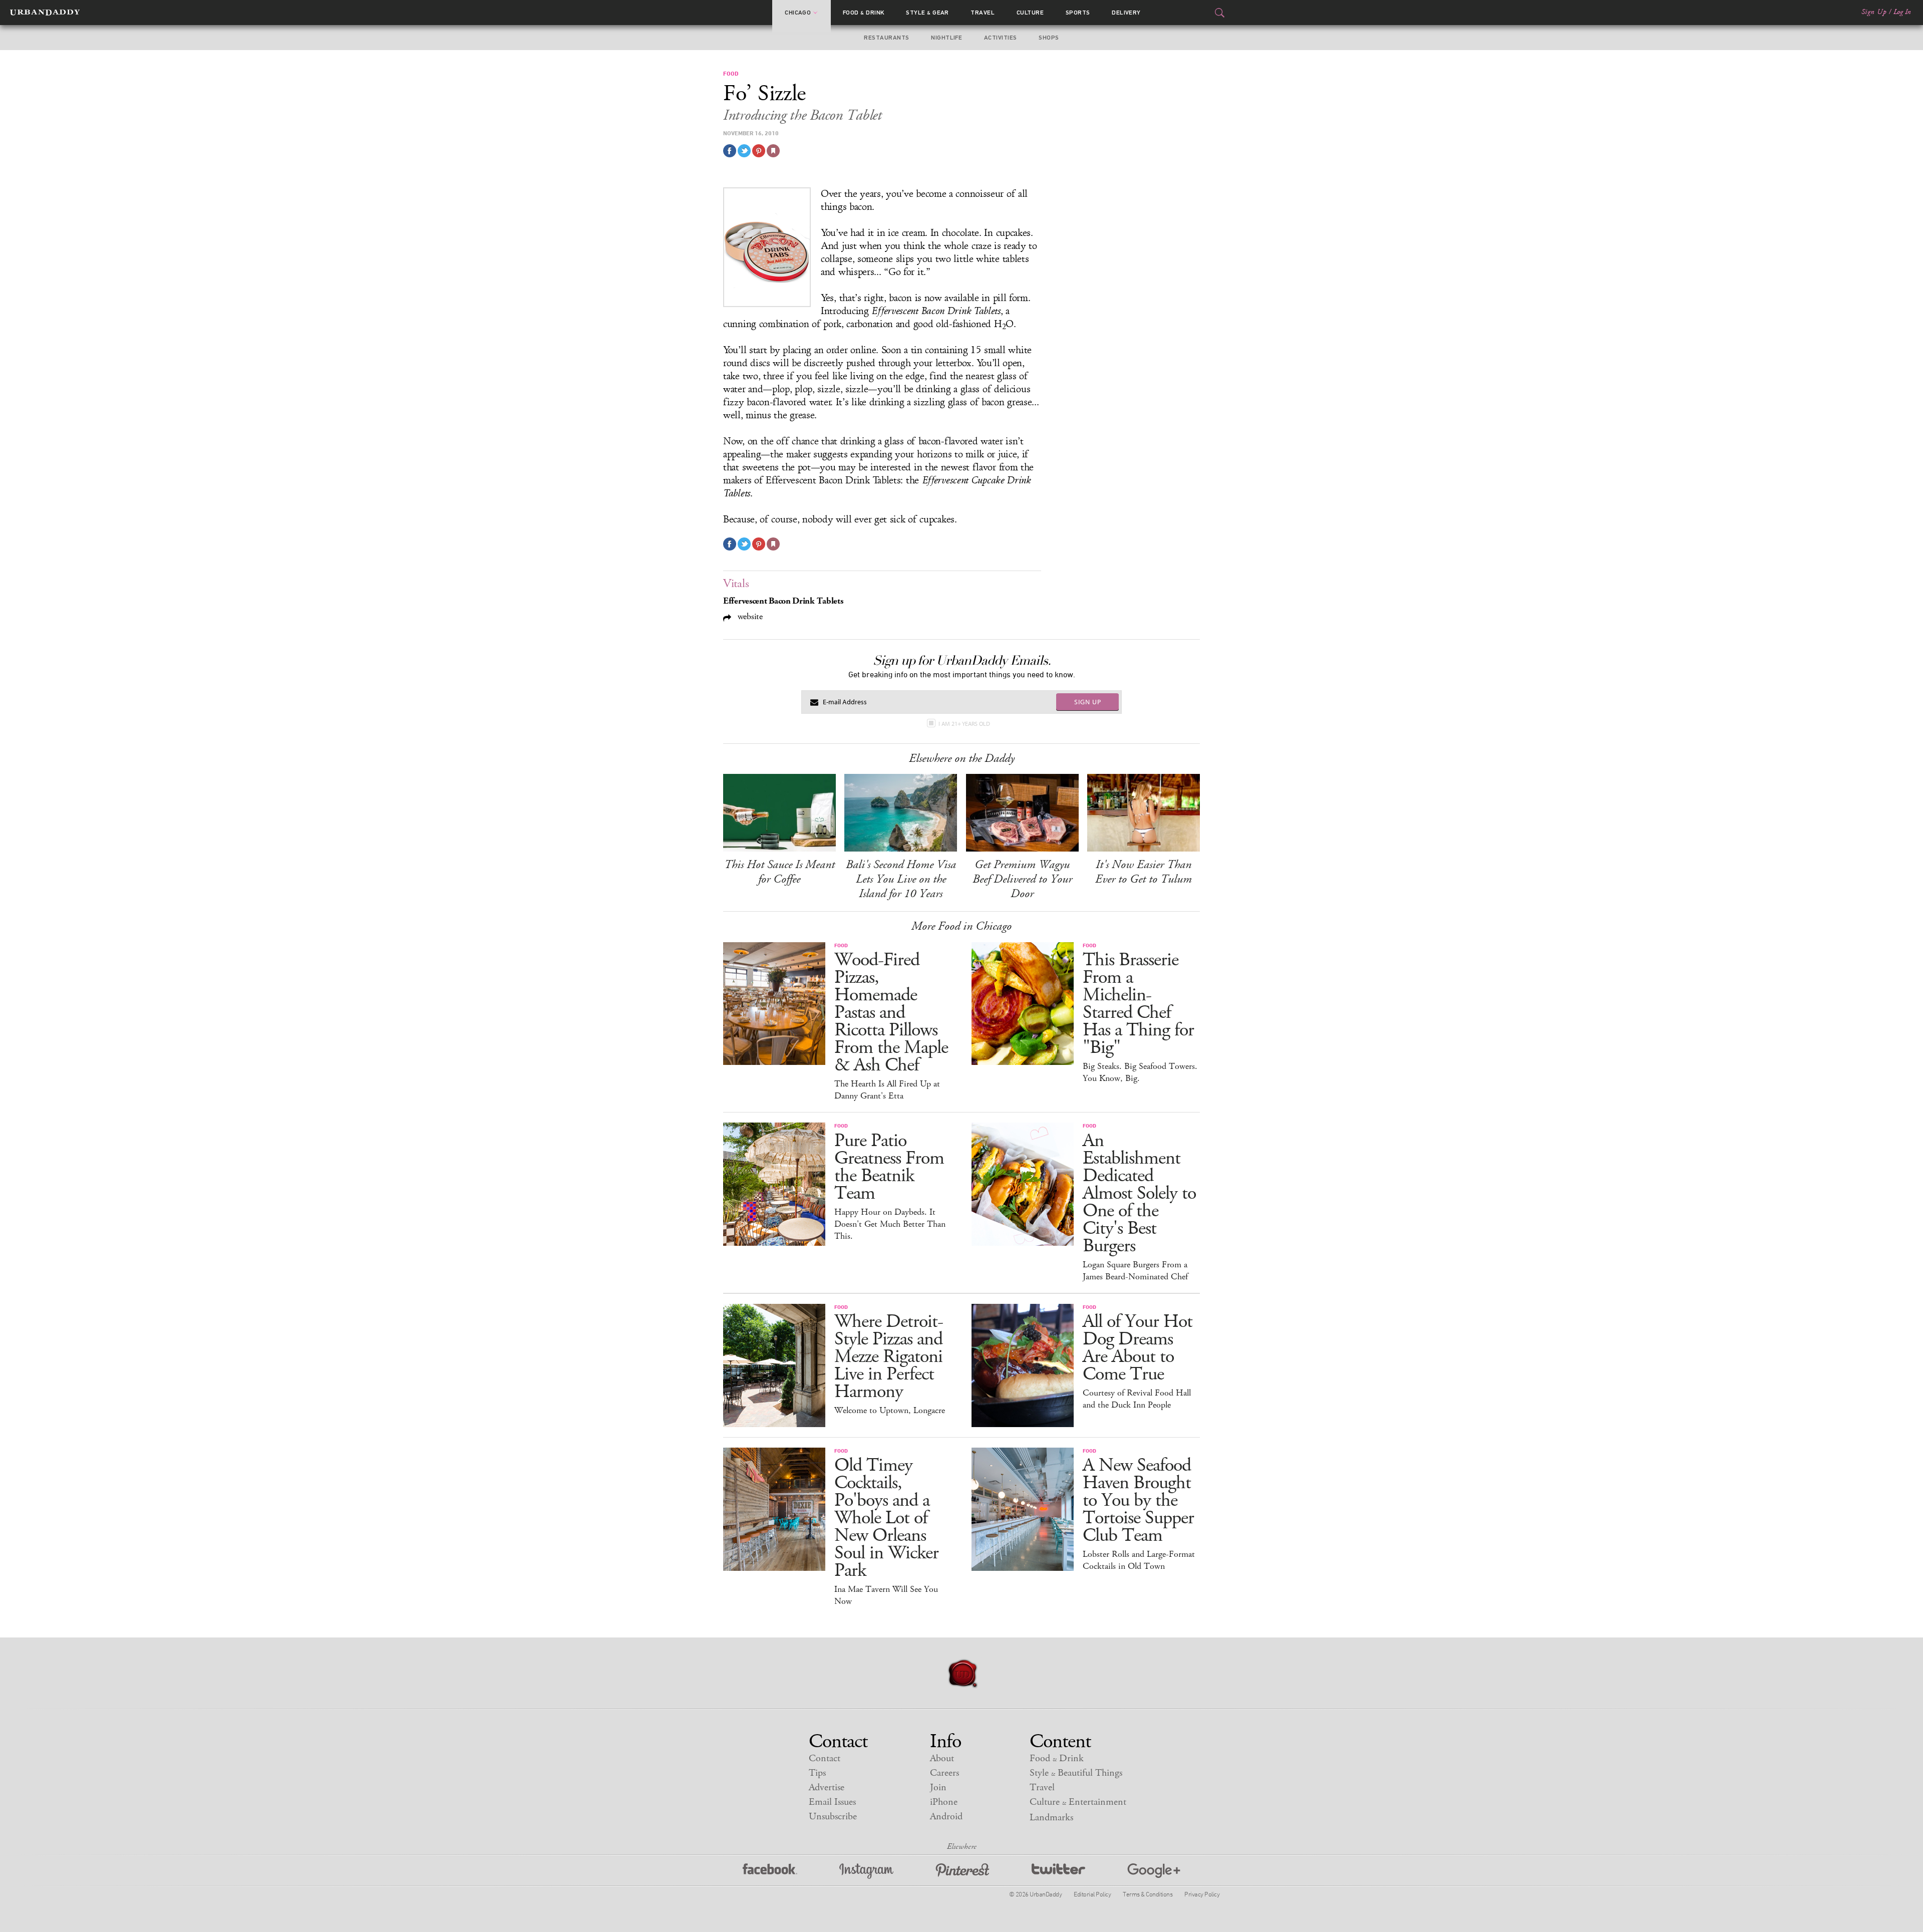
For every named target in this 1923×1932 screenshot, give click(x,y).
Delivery (1126, 13)
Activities (1001, 38)
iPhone (944, 1802)
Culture (1030, 13)
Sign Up (1874, 12)
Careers (944, 1773)
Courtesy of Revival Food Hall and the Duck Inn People (1137, 1399)
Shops (1049, 38)
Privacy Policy (1202, 1894)
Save (759, 151)
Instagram (866, 1871)
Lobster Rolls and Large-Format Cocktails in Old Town (1139, 1560)
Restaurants (886, 38)
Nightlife (946, 38)
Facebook (770, 1871)
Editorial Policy (1092, 1894)
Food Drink (864, 13)
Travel (983, 13)
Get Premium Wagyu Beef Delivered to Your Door (1022, 879)
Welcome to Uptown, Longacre (890, 1411)
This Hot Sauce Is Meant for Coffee (779, 872)
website (749, 616)
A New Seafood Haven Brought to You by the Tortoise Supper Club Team (1138, 1500)
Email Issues (832, 1802)
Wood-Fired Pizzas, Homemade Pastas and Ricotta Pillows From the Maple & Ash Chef (891, 1013)
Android (946, 1817)
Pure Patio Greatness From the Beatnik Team (889, 1167)
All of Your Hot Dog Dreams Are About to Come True (1138, 1348)
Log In (1902, 12)
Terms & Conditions (1148, 1894)
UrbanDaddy (45, 13)
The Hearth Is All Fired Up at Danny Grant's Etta (887, 1090)
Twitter (1058, 1871)
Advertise (827, 1787)
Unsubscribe (833, 1817)
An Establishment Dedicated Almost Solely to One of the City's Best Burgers (1139, 1193)
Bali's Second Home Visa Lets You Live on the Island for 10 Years (901, 879)
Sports (1078, 13)
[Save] (773, 151)
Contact (825, 1758)
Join (938, 1787)
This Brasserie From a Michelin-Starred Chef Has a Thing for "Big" (1138, 1004)
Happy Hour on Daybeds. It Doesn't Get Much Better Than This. (890, 1224)
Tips (817, 1773)
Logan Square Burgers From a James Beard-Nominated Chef (1135, 1271)
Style (927, 13)
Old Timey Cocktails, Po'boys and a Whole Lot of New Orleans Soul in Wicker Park (886, 1518)
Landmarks (1051, 1818)
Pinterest (963, 1871)
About (942, 1758)
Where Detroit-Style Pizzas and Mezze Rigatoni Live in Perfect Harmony (889, 1357)
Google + (1154, 1871)
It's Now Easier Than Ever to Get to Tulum (1144, 872)
